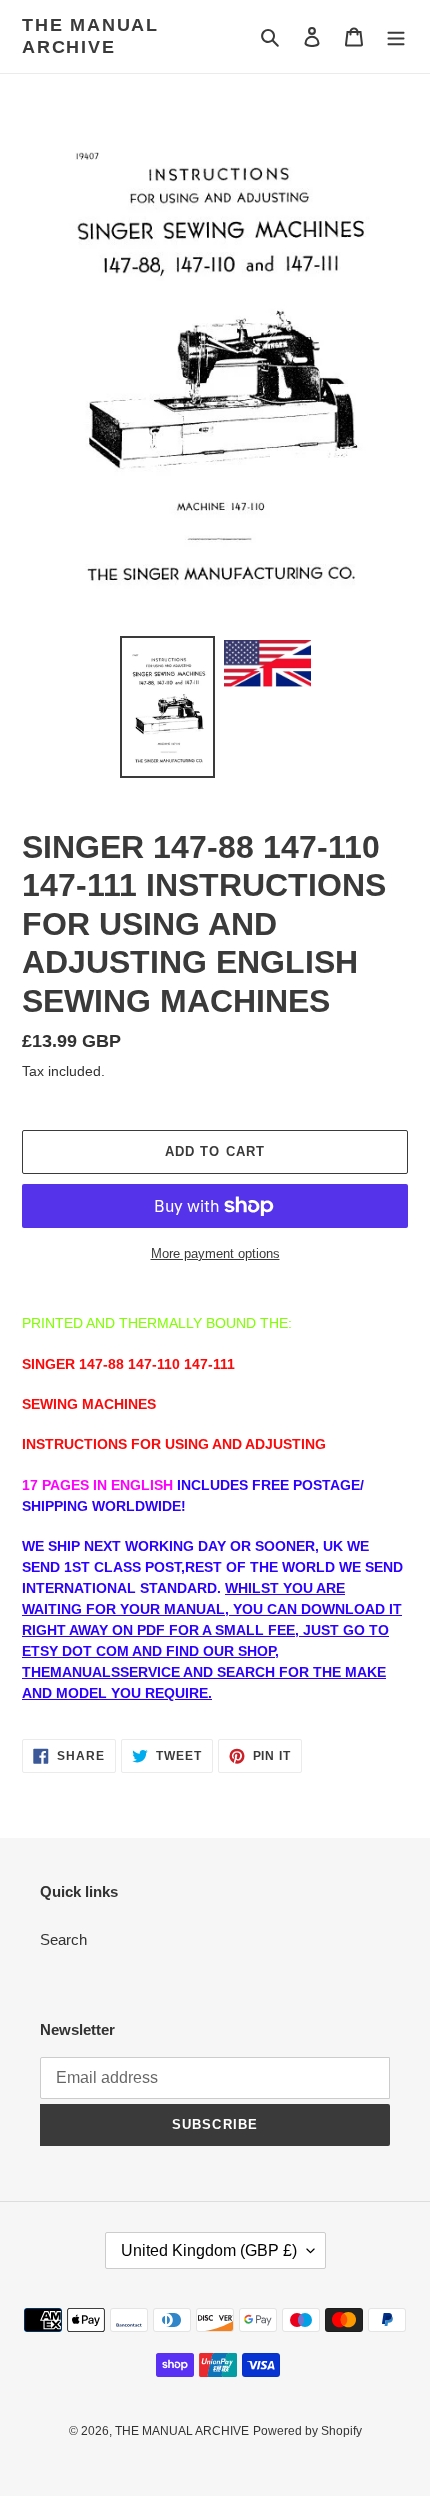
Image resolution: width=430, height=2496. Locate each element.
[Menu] (396, 36)
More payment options (215, 1253)
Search (63, 1939)
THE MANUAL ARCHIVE (90, 36)
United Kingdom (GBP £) (209, 2250)
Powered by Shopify (307, 2431)
